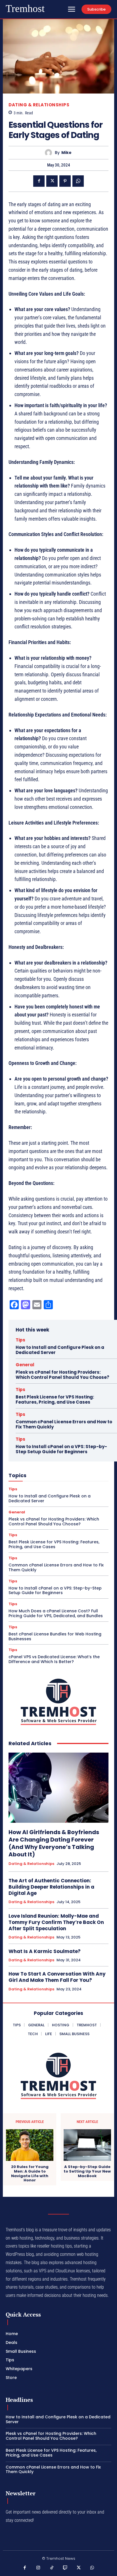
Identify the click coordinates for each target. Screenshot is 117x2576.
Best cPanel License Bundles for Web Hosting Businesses (55, 1636)
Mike (66, 153)
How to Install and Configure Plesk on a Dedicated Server (60, 1350)
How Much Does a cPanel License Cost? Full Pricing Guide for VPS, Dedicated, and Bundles (56, 1613)
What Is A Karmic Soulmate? (45, 1951)
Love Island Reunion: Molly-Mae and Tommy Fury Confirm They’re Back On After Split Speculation (56, 1922)
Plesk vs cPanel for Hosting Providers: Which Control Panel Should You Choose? (62, 1375)
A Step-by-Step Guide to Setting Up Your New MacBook (87, 2171)
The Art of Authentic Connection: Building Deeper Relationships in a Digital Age (51, 1887)
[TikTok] (52, 2568)
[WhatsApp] (78, 181)
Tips (20, 1340)
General (25, 1365)
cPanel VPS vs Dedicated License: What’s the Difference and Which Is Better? (54, 1659)
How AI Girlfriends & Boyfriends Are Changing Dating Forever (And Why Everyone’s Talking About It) (54, 1843)
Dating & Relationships (39, 105)
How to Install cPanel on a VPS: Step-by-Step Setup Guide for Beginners (61, 1449)
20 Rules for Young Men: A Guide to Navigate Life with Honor (30, 2173)
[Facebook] (39, 181)
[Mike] (50, 153)
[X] (52, 181)
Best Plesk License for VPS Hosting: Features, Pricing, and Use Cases (55, 1399)
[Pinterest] (65, 181)
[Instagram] (38, 2568)
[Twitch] (65, 2568)
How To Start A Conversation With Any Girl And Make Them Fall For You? (57, 1977)
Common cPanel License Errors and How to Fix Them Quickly (64, 1424)
